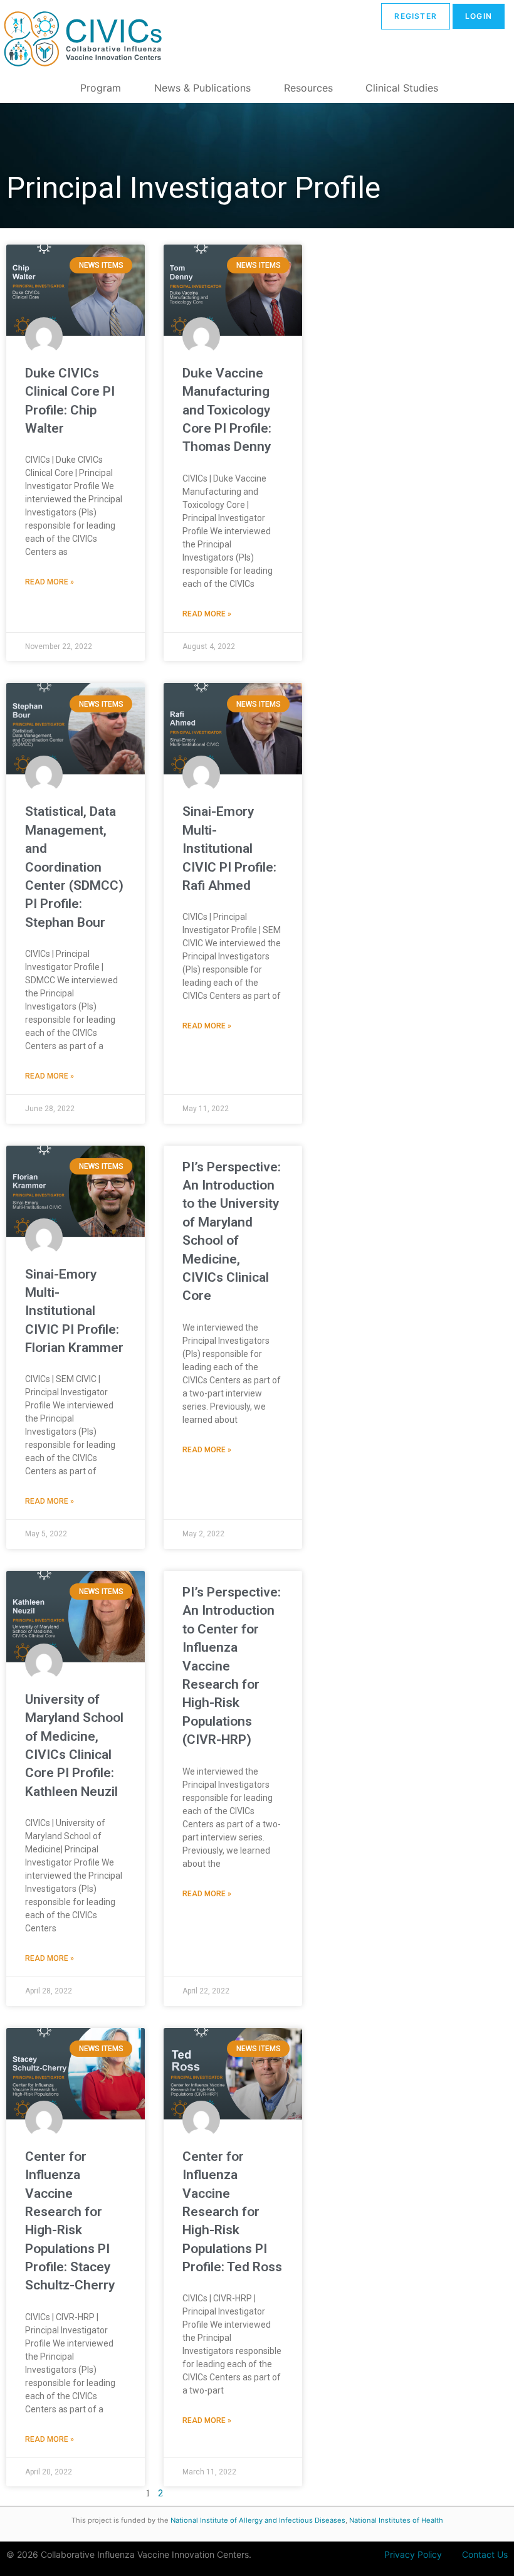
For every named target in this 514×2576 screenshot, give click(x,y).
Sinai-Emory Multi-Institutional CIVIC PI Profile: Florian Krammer (74, 1311)
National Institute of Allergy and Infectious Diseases (258, 2520)
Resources (308, 88)
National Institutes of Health (396, 2520)
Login (479, 16)
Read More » (50, 582)
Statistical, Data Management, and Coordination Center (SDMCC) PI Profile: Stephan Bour (74, 867)
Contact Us (485, 2554)
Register (416, 16)
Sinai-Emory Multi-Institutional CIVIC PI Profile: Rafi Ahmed (229, 848)
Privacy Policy (413, 2554)
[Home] (81, 41)
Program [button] (101, 88)
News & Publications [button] (202, 88)
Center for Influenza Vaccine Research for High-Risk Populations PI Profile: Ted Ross (232, 2212)
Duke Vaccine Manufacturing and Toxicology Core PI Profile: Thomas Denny (227, 410)
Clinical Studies (402, 88)
